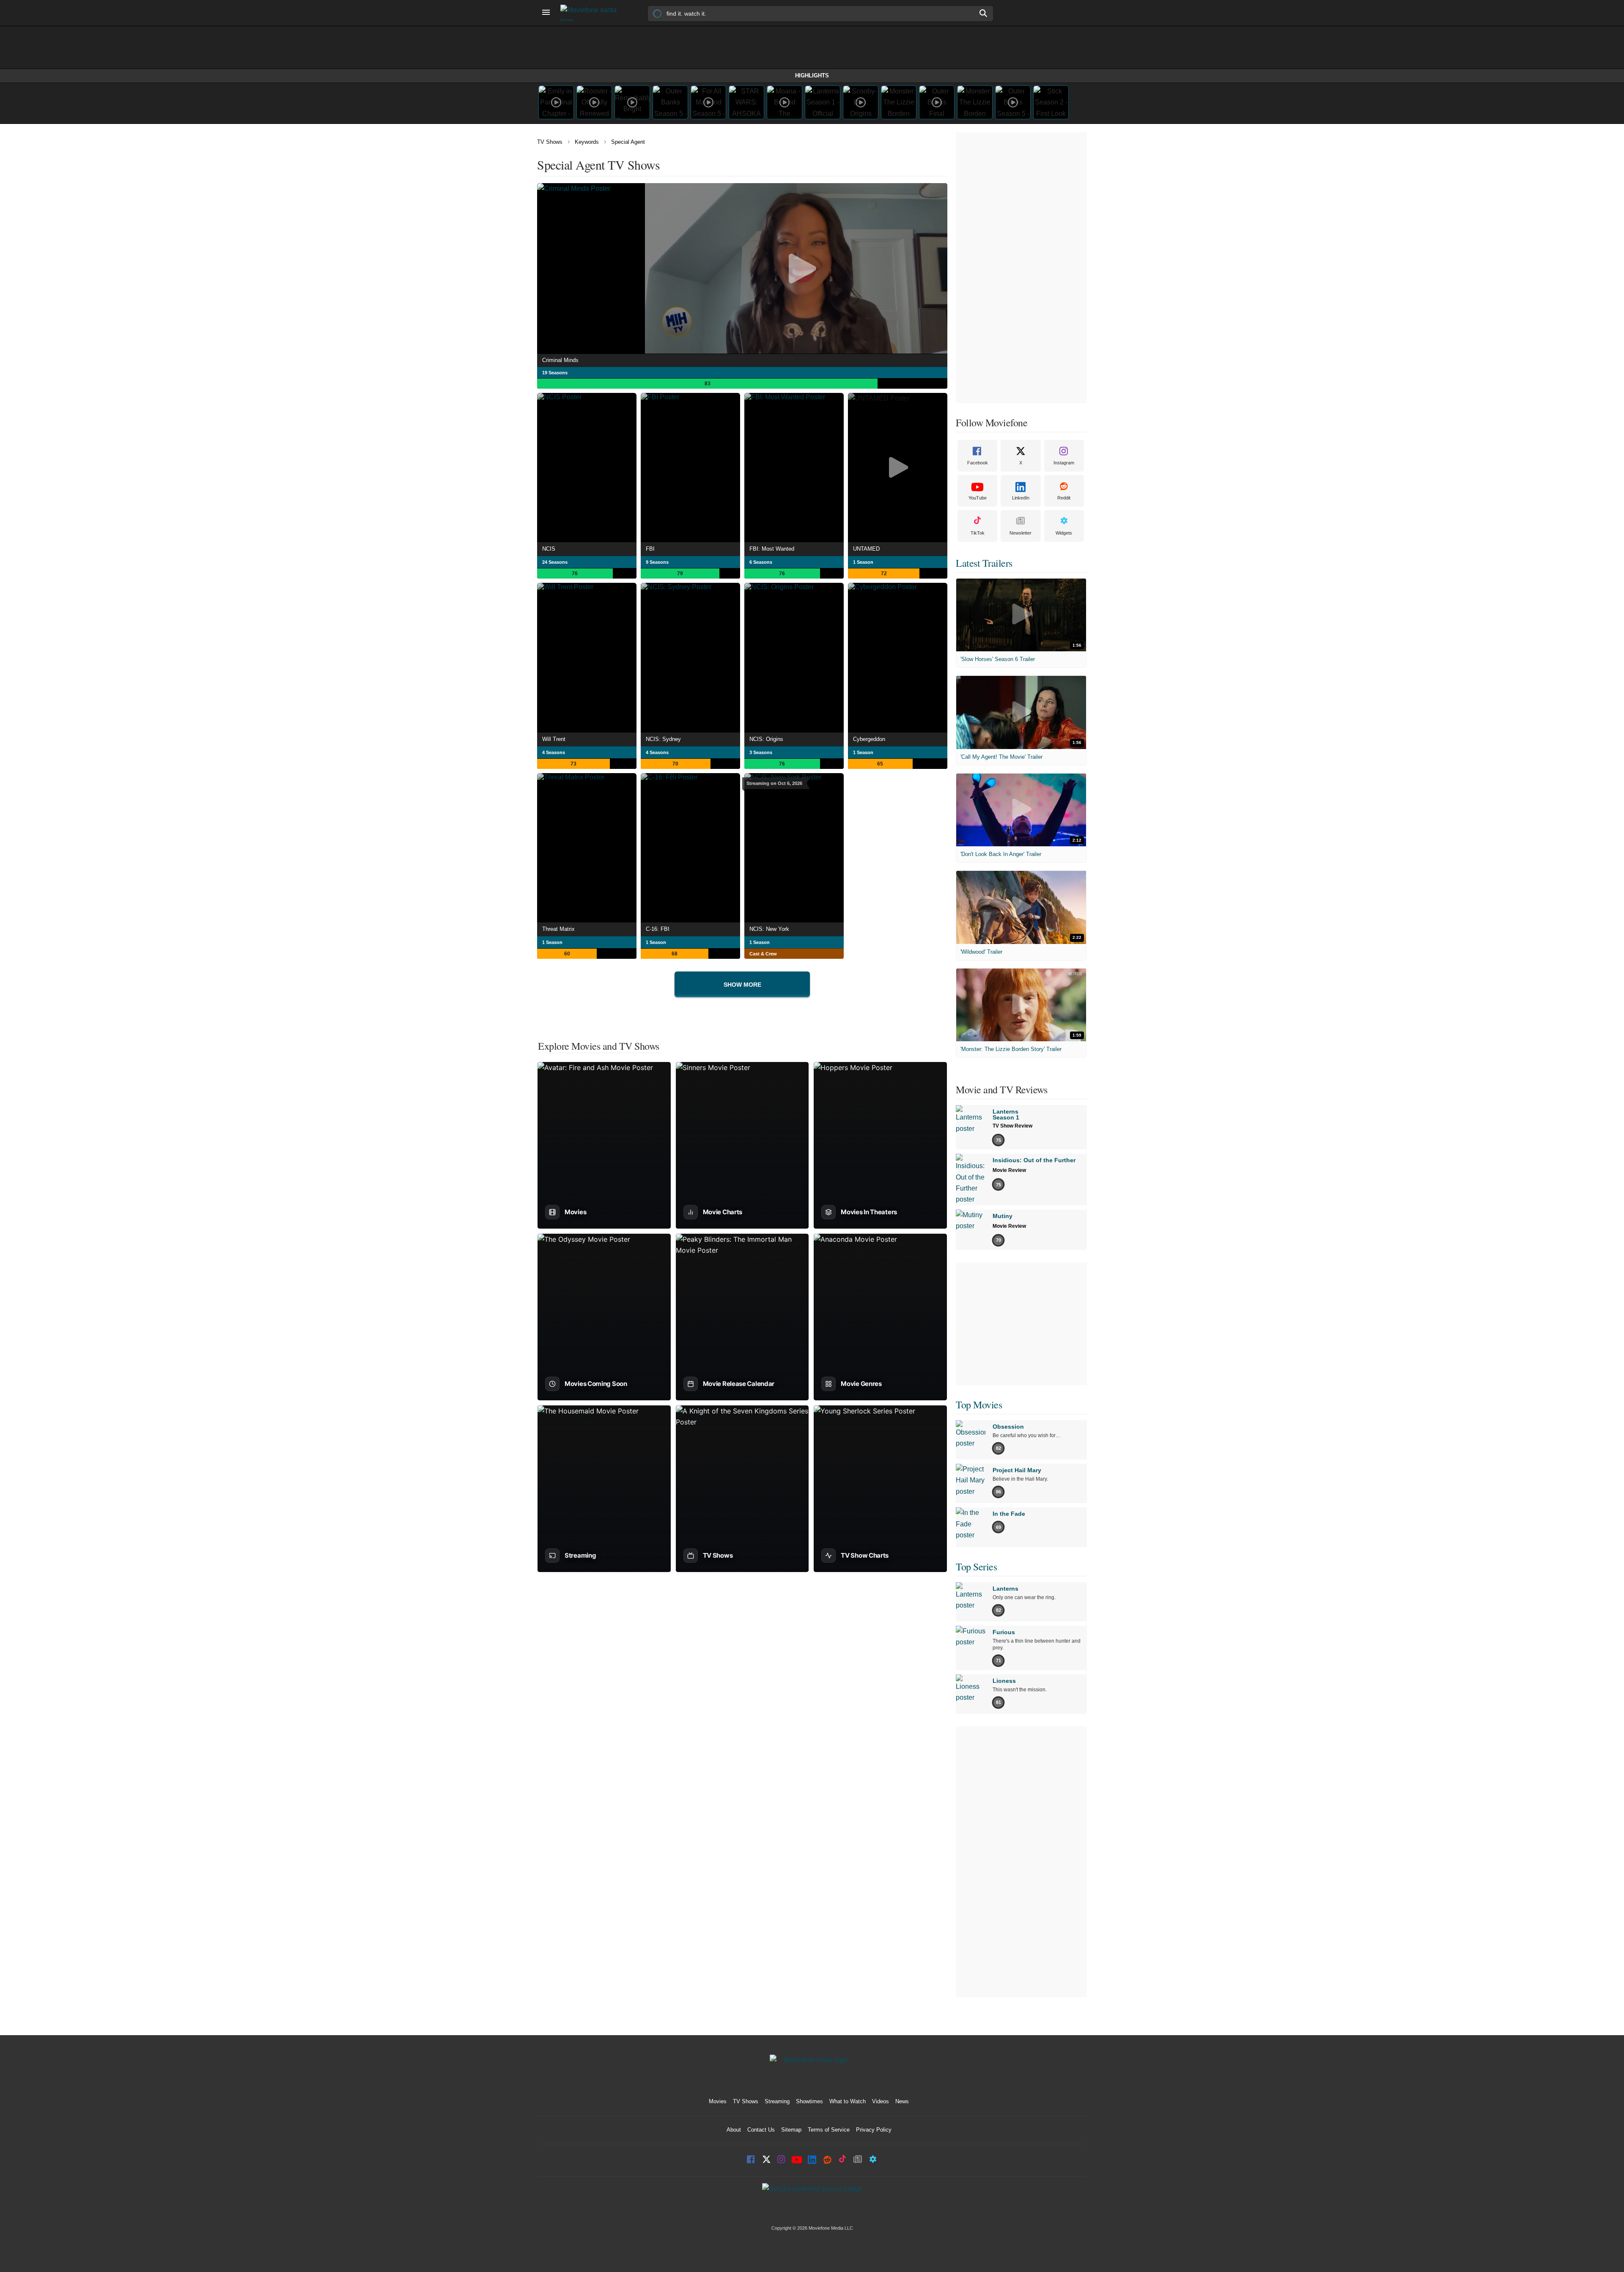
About (734, 2130)
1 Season (863, 562)
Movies (718, 2101)
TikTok (978, 533)
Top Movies (979, 1405)
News (902, 2101)
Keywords (587, 142)
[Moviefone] (592, 13)
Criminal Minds (560, 360)
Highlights (812, 75)
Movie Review (1009, 1170)
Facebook (978, 463)
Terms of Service (829, 2130)
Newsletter (1020, 533)
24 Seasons (555, 562)
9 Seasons (657, 562)
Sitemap (791, 2130)
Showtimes (809, 2101)
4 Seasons (554, 752)
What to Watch (848, 2101)
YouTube (978, 498)
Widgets (1064, 533)
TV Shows (550, 142)
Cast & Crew (763, 954)
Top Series (976, 1567)
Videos (881, 2101)
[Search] (984, 13)
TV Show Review (1012, 1126)
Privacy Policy (874, 2130)
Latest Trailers (984, 563)
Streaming (777, 2101)
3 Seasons (761, 752)
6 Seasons (761, 562)
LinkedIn (1021, 498)
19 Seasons (555, 373)
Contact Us (761, 2130)
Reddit (1064, 498)
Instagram (1064, 463)
